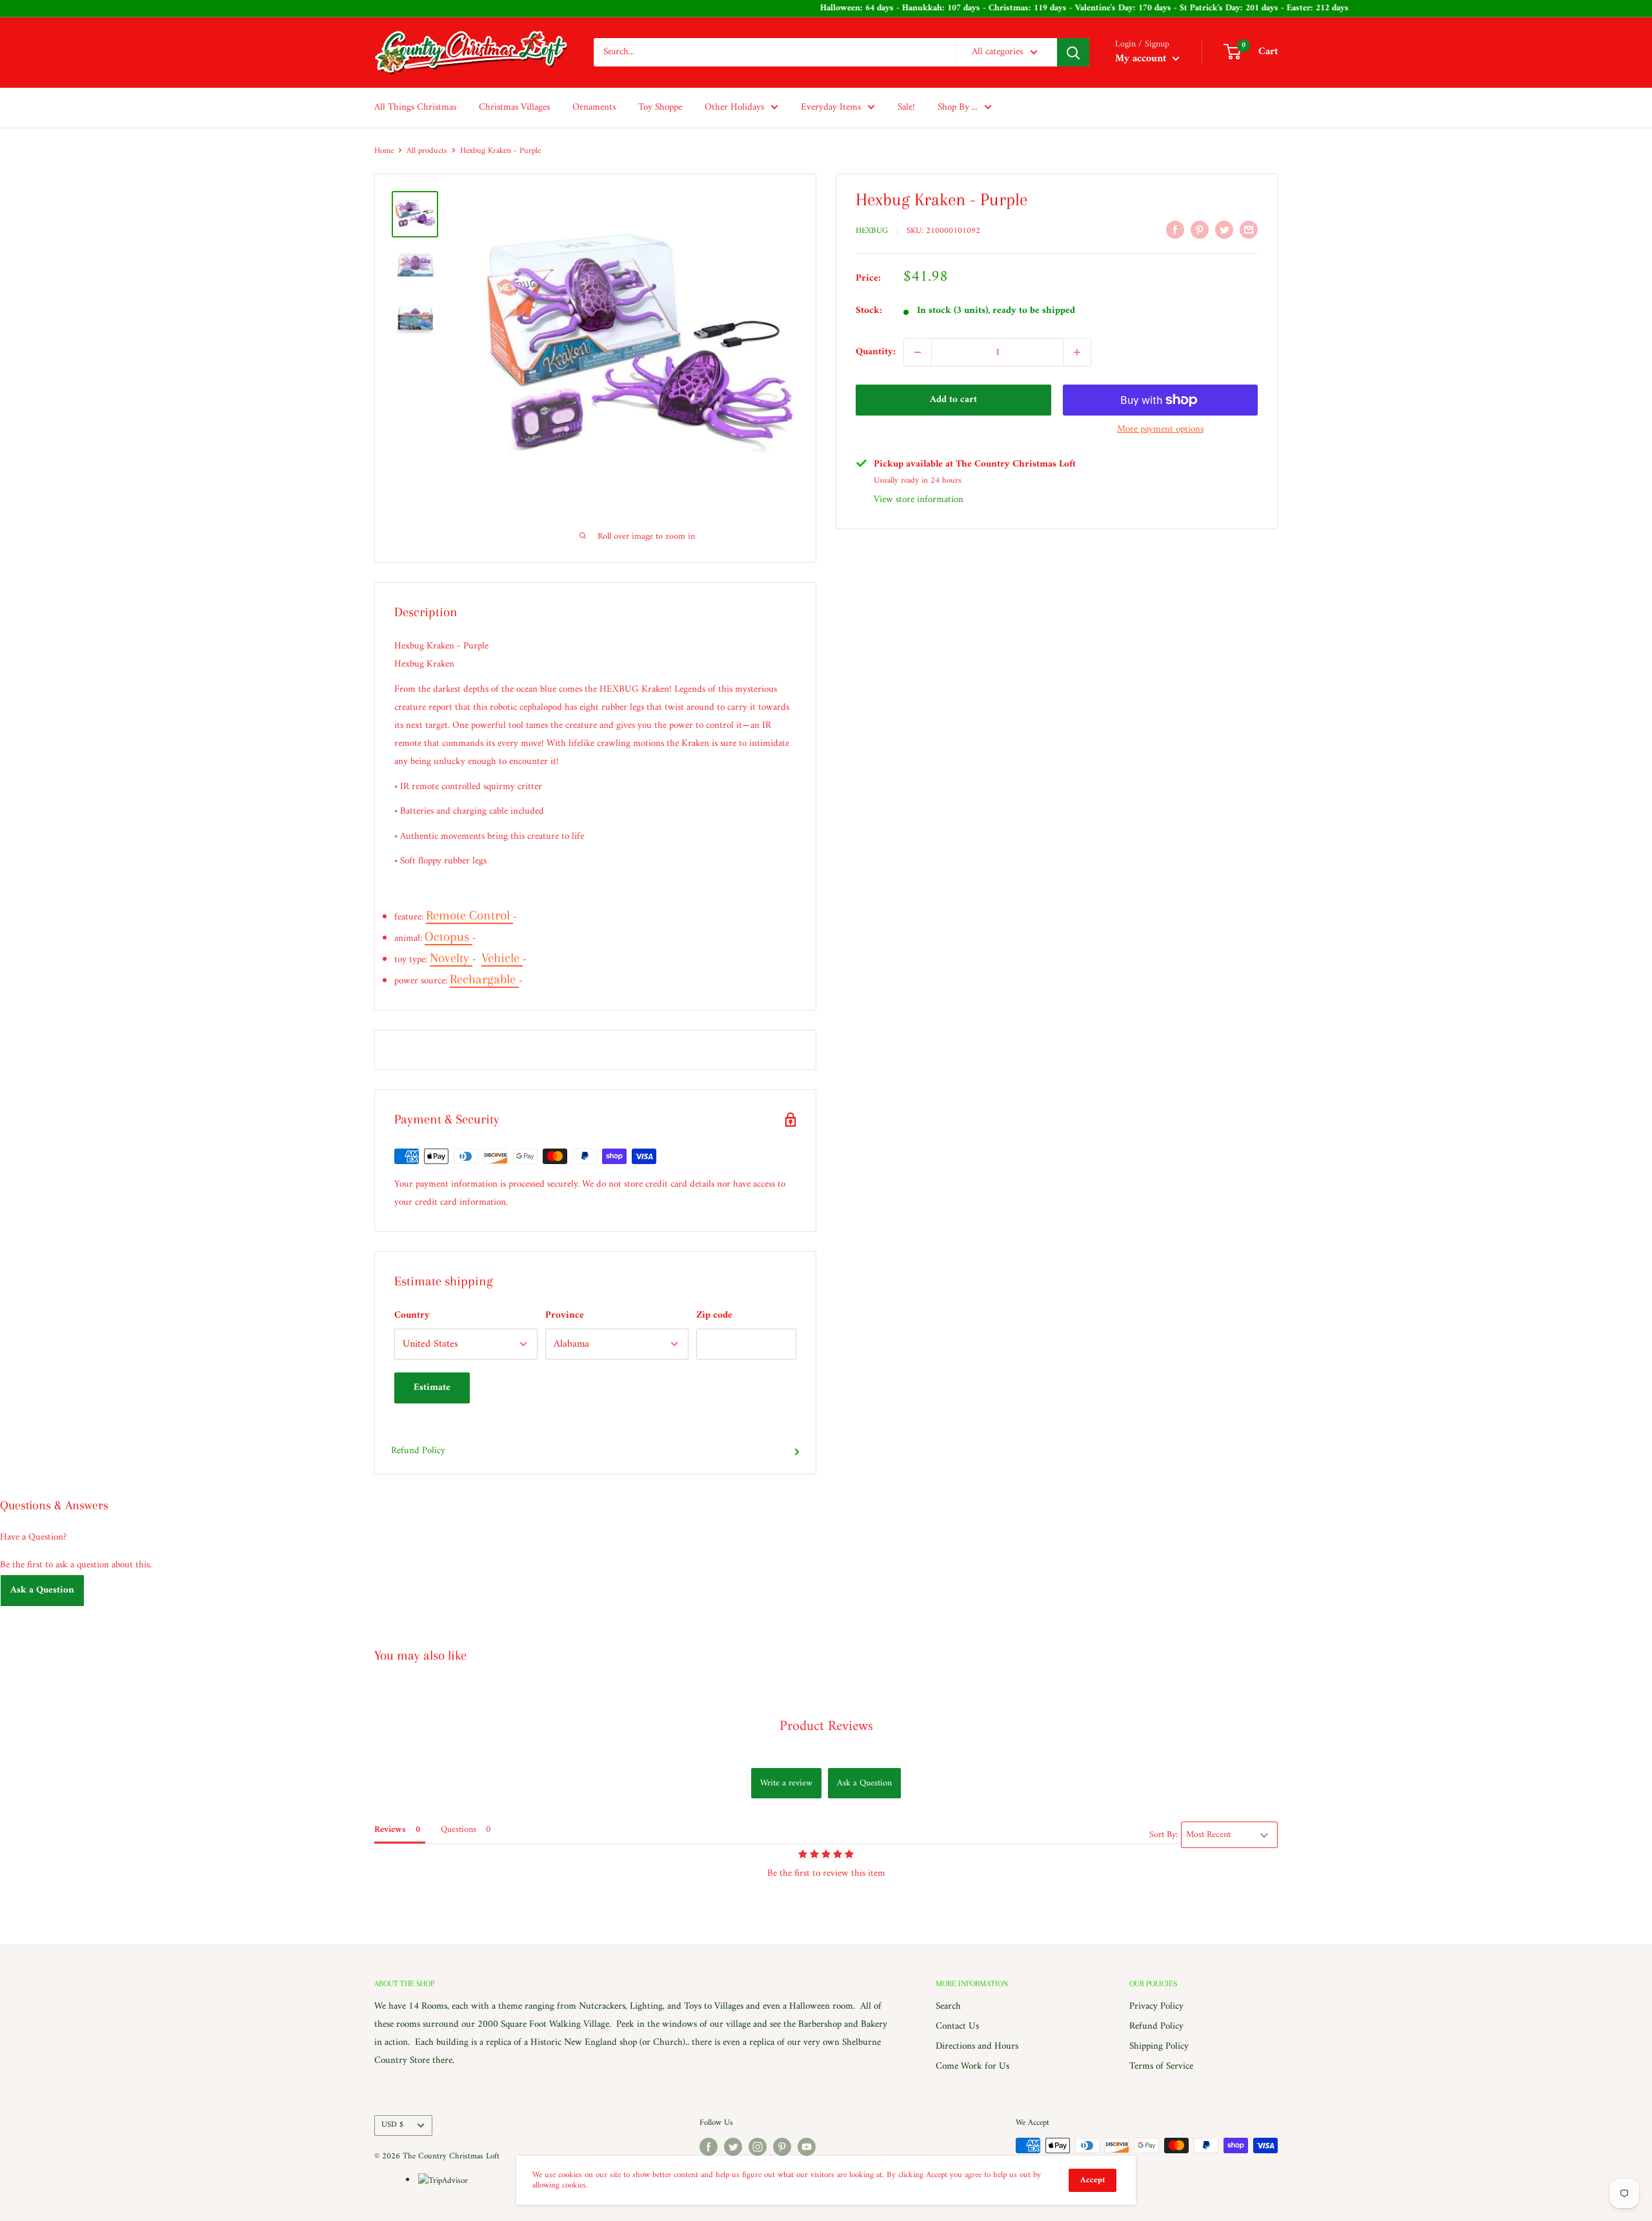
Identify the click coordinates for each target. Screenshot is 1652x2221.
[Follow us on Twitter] (733, 2147)
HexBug (872, 231)
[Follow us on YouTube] (807, 2147)
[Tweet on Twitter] (1224, 230)
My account (1142, 59)
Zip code (714, 1315)
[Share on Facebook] (1175, 230)
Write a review (786, 1783)
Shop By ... (958, 107)
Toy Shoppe (660, 107)
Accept (1093, 2180)
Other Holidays (734, 107)
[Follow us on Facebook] (709, 2147)
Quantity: (876, 352)
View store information (919, 500)
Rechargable (484, 979)
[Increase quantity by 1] (1077, 352)
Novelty (451, 958)
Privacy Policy (1156, 2006)
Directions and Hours (977, 2046)
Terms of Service (1161, 2066)
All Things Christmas (415, 107)
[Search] (1073, 52)
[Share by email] (1249, 230)
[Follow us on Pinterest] (782, 2147)
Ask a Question (42, 1590)
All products (427, 151)
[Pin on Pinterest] (1200, 230)
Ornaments (594, 107)
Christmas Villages (514, 107)
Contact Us (957, 2026)
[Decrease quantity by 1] (918, 352)
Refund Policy (418, 1451)
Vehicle (502, 958)
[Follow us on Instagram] (758, 2147)
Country (412, 1315)
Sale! (906, 107)
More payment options (1160, 429)
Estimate (432, 1388)
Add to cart (953, 400)
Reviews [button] (390, 1830)
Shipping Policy (1159, 2046)
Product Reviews (826, 1726)
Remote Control (469, 915)
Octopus (448, 937)
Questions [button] (458, 1830)
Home (384, 151)
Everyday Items (831, 107)
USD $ (392, 2125)
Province (565, 1315)
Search (948, 2006)
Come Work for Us (972, 2066)
